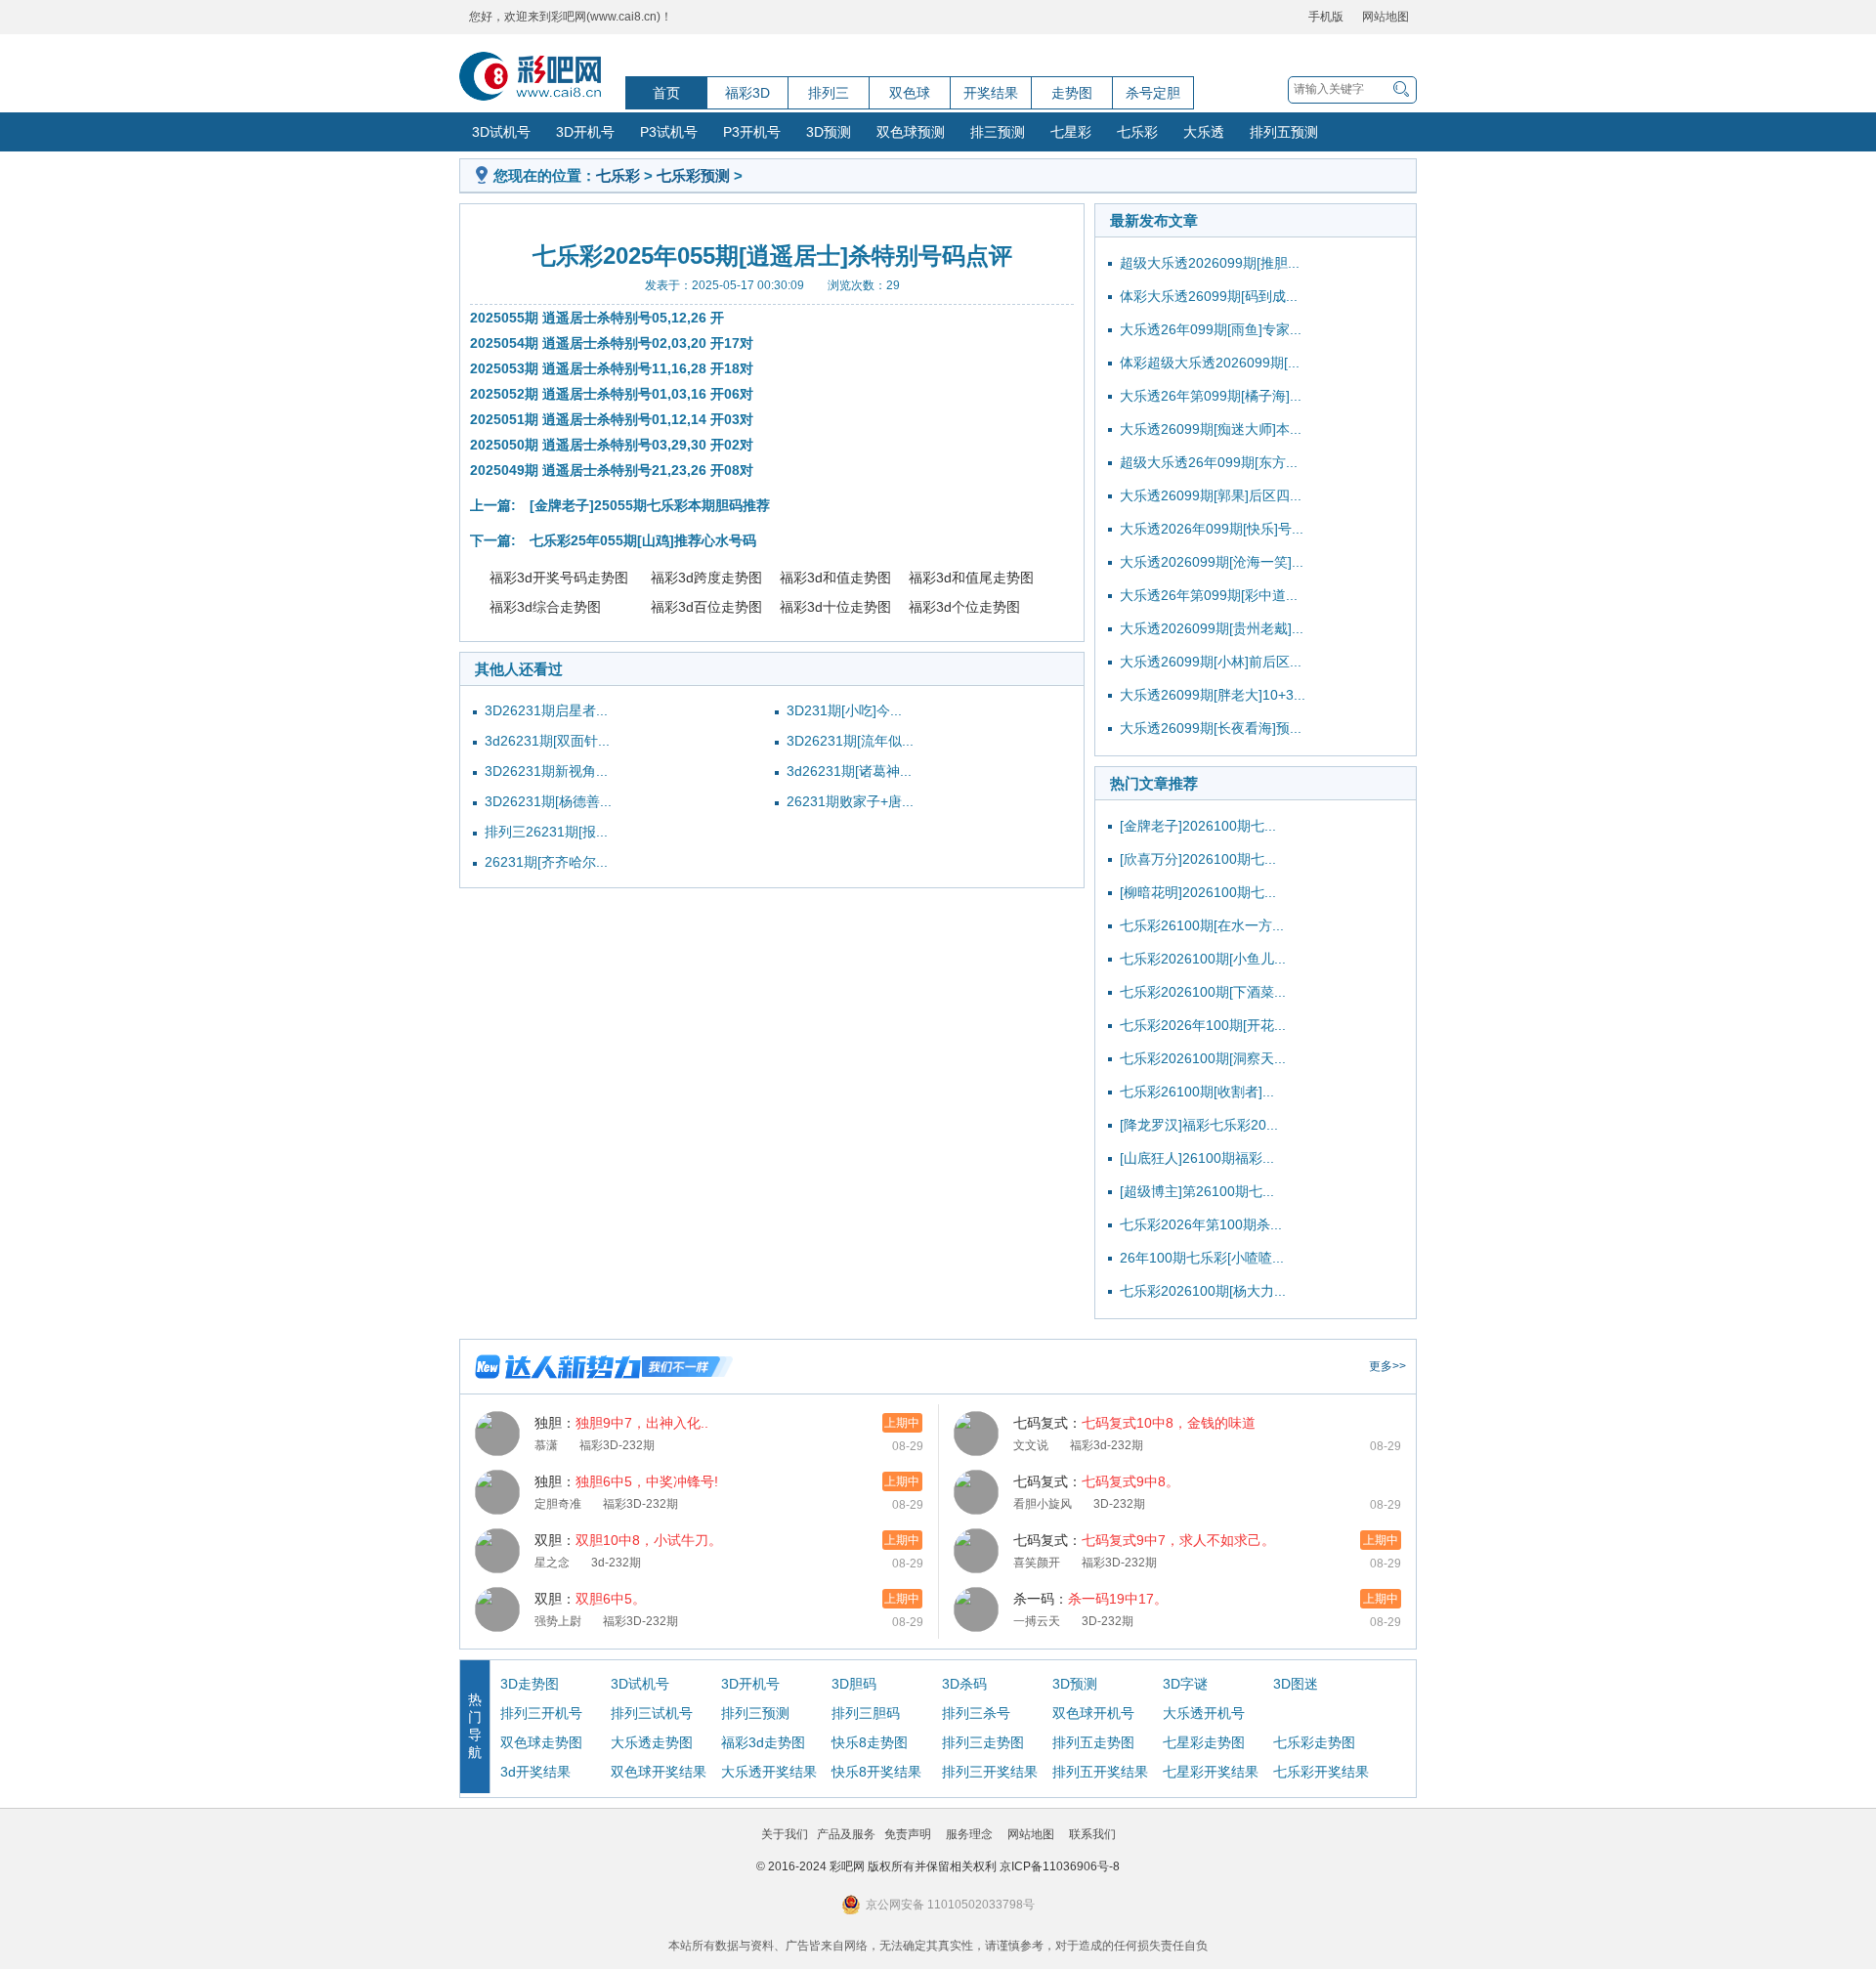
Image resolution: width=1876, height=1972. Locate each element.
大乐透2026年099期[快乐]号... (1212, 529)
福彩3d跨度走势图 (706, 578)
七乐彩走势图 (1314, 1742)
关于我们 (785, 1834)
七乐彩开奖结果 (1321, 1772)
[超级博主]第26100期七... (1197, 1191)
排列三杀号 (976, 1713)
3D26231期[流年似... (850, 741)
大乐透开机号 (1204, 1713)
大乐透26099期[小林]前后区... (1211, 662)
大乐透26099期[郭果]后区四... (1211, 495)
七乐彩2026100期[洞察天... (1203, 1058)
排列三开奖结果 (990, 1772)
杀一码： (1090, 1599)
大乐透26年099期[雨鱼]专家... (1211, 329)
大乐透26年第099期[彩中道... (1209, 595)
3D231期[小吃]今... (844, 710)
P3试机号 (669, 132)
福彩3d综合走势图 (545, 607)
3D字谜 (1185, 1684)
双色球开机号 (1093, 1713)
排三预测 (998, 132)
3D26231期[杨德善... (548, 801)
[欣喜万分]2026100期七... (1198, 859)
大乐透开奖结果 (769, 1772)
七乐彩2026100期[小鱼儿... (1203, 959)
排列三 (829, 93)
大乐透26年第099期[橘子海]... (1211, 396)
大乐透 (1204, 132)
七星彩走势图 (1204, 1742)
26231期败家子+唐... (850, 801)
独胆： (621, 1423)
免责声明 (908, 1834)
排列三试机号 (652, 1713)
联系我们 (1092, 1834)
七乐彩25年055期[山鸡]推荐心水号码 (643, 540)
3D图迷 (1296, 1684)
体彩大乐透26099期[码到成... (1209, 296)
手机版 (1326, 17)
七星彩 (1071, 132)
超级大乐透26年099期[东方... (1209, 462)
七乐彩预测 (693, 175)
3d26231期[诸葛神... (849, 771)
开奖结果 (991, 93)
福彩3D (747, 93)
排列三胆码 (866, 1713)
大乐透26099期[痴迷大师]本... (1211, 429)
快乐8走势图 (870, 1742)
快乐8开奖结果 (876, 1772)
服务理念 (969, 1834)
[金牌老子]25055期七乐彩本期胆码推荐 (650, 505)
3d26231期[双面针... (547, 741)
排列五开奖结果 (1100, 1772)
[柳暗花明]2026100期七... (1198, 892)
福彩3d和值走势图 (835, 578)
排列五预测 (1284, 132)
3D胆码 (854, 1684)
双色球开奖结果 (659, 1772)
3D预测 (829, 132)
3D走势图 (530, 1684)
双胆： (628, 1540)
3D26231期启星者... (546, 710)
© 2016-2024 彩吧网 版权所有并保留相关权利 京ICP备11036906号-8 (938, 1866)
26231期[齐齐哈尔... (546, 862)
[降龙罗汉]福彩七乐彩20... (1199, 1125)
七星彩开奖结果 (1211, 1772)
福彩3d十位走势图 (835, 607)
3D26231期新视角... (546, 771)
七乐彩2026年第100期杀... (1201, 1224)
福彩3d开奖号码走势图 (559, 578)
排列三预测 (755, 1713)
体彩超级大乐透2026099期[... (1210, 363)
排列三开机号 (541, 1713)
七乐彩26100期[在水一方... (1202, 925)
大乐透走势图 (652, 1742)
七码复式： (1134, 1423)
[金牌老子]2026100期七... (1198, 826)
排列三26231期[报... (546, 832)
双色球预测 (911, 132)
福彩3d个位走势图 (964, 607)
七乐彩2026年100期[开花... (1203, 1025)
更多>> (1387, 1366)
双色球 (910, 93)
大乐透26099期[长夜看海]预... (1211, 728)
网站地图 (1386, 17)
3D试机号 (501, 132)
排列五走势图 (1093, 1742)
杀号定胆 (1153, 93)
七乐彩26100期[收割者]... (1197, 1092)
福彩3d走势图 (763, 1742)
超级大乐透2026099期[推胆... (1210, 263)
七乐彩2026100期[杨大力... (1203, 1291)
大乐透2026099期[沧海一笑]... (1212, 562)
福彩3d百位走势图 (706, 607)
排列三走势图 (983, 1742)
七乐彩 (1137, 132)
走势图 (1072, 93)
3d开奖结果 (535, 1772)
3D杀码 (964, 1684)
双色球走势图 (541, 1742)
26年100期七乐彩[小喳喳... (1202, 1258)
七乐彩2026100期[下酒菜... (1203, 992)
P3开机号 (752, 132)
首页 (666, 93)
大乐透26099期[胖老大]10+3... (1213, 695)
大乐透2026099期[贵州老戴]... (1212, 628)
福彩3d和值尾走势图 (971, 578)
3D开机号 (585, 132)
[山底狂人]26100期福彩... (1197, 1158)
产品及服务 (846, 1834)
